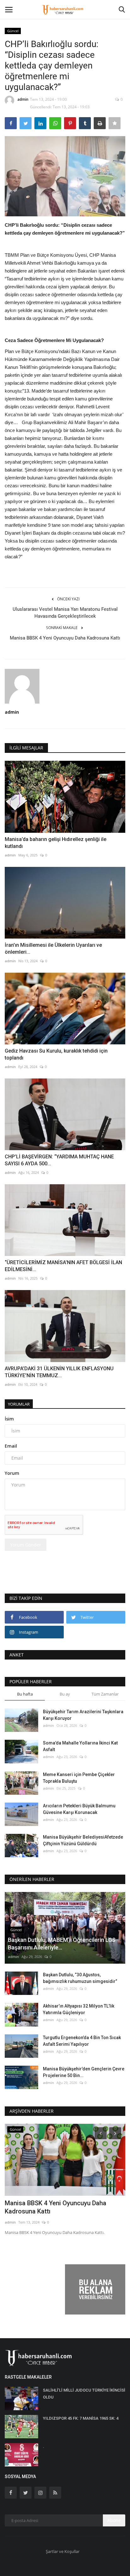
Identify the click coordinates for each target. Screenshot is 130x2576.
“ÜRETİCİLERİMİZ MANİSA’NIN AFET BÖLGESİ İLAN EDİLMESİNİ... (63, 1266)
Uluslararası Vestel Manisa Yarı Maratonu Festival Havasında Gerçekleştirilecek (65, 613)
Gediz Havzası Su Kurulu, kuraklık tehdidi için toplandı (56, 1054)
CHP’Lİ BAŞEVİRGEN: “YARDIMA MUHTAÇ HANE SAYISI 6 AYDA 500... (59, 1160)
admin (23, 99)
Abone (114, 2520)
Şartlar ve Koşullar (63, 2551)
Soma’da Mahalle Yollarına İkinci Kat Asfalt (80, 1746)
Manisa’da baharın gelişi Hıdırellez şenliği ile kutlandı (56, 843)
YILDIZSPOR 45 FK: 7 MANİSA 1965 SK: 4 (81, 2418)
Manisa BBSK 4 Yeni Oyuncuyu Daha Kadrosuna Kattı (65, 638)
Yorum (12, 1473)
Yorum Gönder (26, 1545)
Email (11, 1446)
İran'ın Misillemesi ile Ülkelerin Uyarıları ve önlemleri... (53, 949)
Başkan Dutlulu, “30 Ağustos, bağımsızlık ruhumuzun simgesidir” (80, 1978)
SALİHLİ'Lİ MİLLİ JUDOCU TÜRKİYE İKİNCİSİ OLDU (84, 2394)
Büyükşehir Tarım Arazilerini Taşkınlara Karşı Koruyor (83, 1715)
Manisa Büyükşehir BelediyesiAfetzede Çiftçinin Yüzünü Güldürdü (83, 1840)
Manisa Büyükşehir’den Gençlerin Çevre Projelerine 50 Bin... (84, 2072)
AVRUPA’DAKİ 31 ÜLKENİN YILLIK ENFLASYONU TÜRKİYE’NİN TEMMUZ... (59, 1372)
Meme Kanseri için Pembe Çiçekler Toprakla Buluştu (79, 1778)
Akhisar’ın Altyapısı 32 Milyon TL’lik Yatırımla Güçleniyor (79, 2009)
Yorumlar (19, 1404)
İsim (9, 1419)
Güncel (13, 31)
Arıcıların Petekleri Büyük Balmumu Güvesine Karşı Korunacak (79, 1809)
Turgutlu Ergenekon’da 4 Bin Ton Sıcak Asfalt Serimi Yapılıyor (82, 2041)
